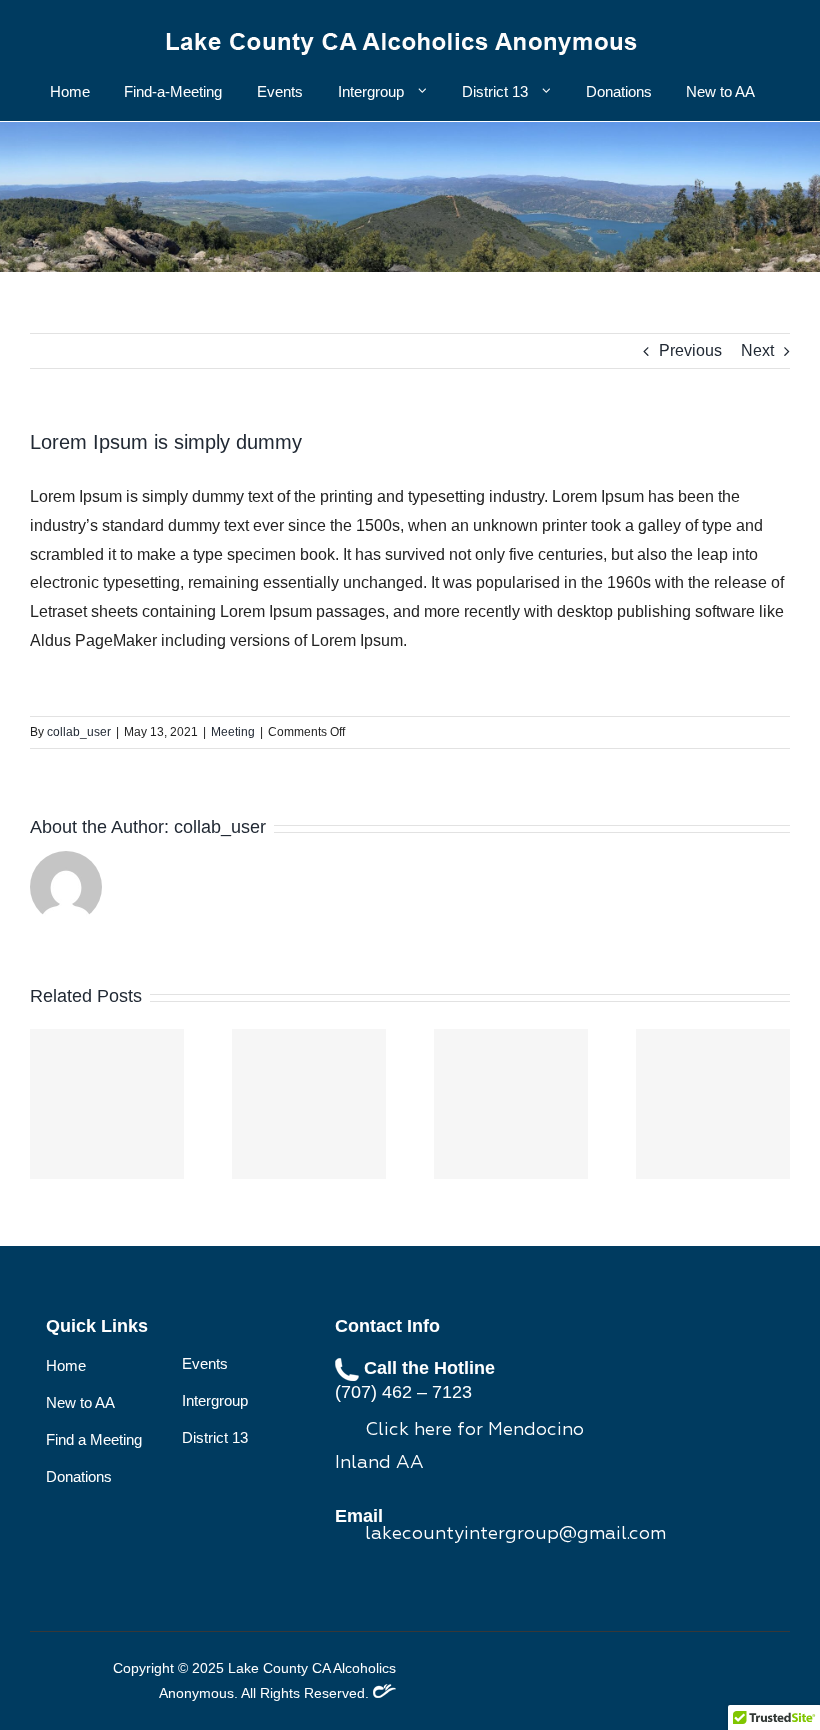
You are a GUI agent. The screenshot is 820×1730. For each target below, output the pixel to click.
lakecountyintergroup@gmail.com (515, 1534)
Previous (690, 350)
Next (757, 350)
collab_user (79, 732)
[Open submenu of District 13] (543, 91)
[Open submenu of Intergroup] (419, 91)
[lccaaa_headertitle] (402, 27)
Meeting (233, 732)
